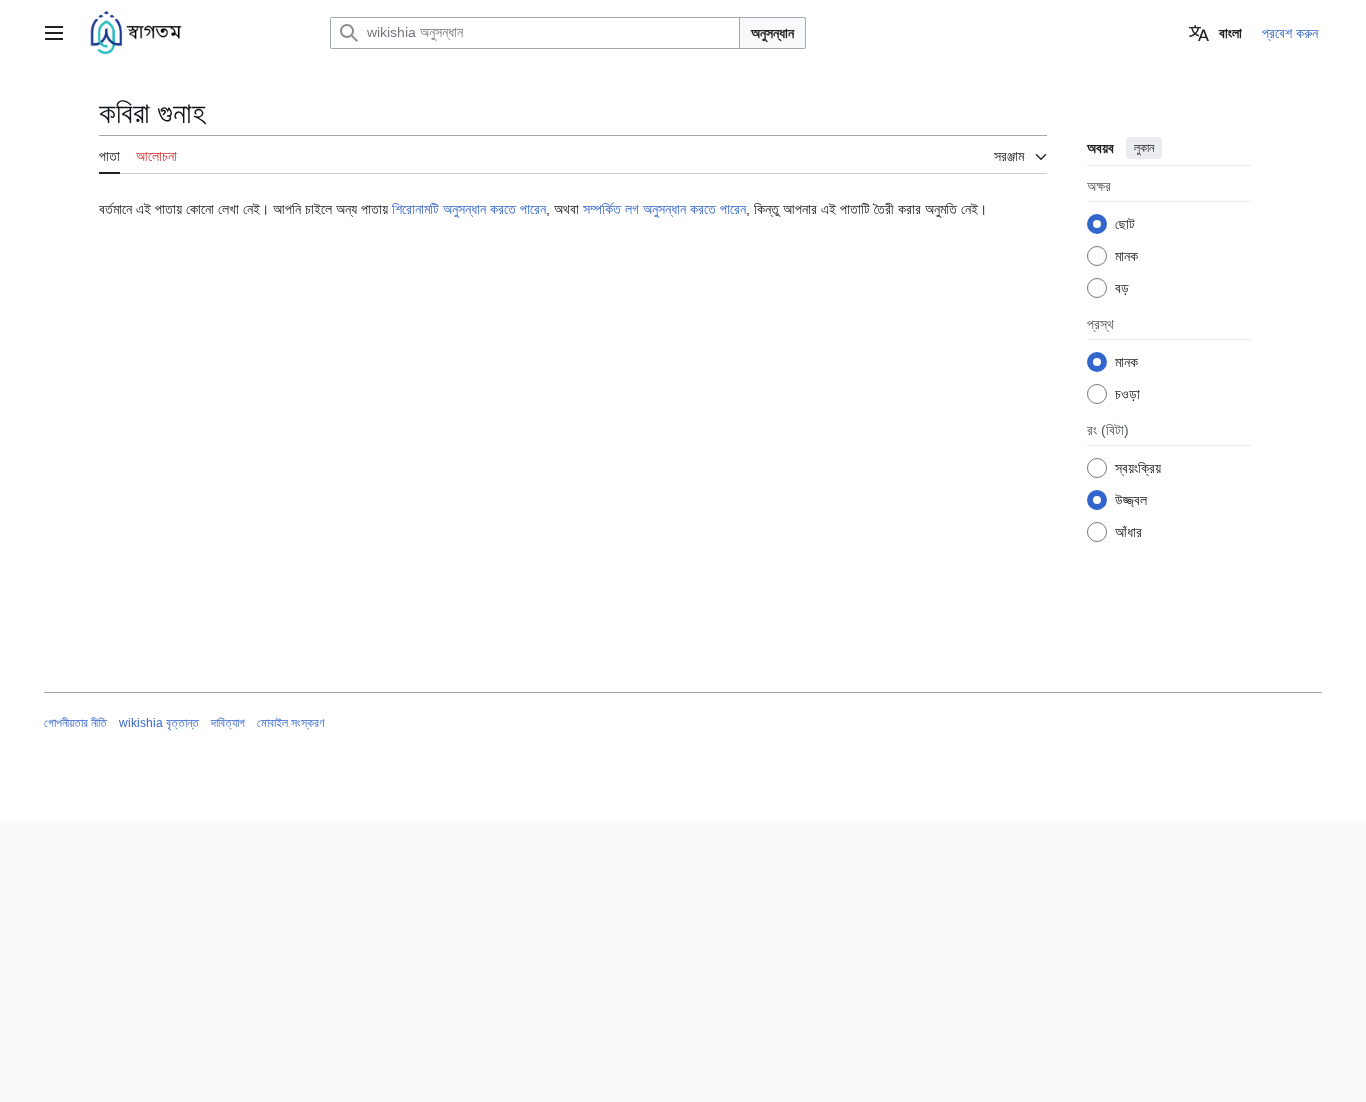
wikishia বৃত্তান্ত (159, 723)
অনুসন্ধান (772, 33)
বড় (1122, 288)
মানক (1126, 256)
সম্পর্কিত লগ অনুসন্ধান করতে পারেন (664, 209)
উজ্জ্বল (1131, 500)
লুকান (1144, 148)
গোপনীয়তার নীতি (75, 723)
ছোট (1125, 224)
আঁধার (1128, 532)
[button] (54, 33)
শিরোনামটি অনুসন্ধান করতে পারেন (469, 209)
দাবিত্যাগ (228, 723)
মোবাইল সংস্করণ (291, 723)
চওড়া (1127, 394)
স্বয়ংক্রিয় (1138, 468)
